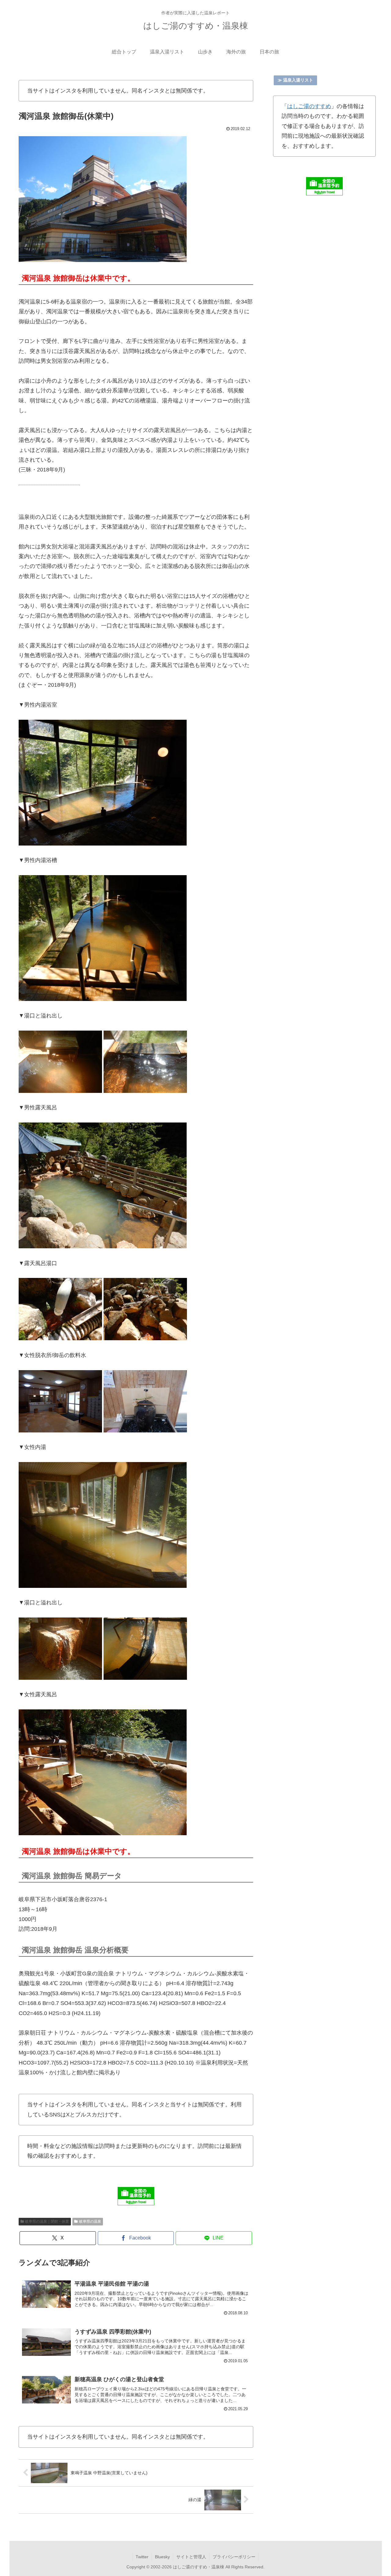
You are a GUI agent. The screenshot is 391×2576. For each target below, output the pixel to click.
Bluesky (162, 2557)
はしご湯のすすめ (309, 106)
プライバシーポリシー (234, 2557)
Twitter (142, 2557)
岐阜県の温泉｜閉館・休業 (47, 2221)
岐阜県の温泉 (90, 2221)
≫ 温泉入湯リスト (295, 80)
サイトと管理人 (191, 2557)
